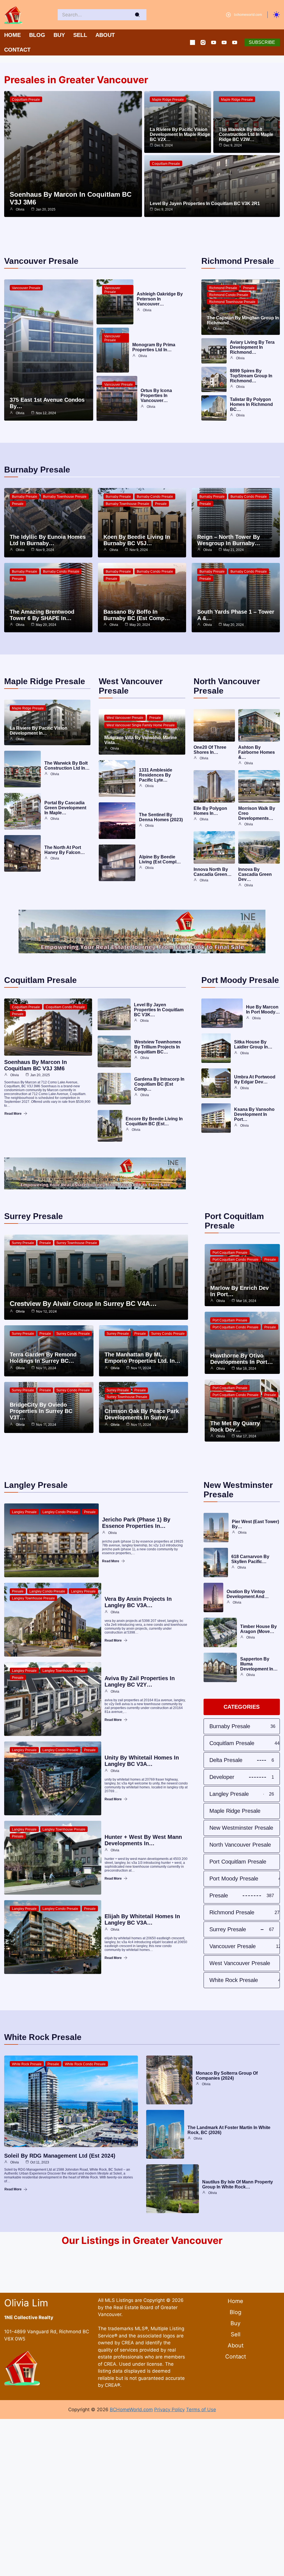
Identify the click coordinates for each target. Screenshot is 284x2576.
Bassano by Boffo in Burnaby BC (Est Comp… (137, 615)
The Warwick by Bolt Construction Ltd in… (67, 766)
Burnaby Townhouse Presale (65, 497)
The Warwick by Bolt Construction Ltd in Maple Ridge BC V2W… (246, 134)
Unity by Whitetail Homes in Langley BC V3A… (142, 1761)
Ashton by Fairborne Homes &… (257, 752)
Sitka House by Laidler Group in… (253, 1044)
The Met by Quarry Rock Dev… (235, 1426)
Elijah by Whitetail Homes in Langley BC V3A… (142, 1919)
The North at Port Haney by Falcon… (65, 850)
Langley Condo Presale (60, 1512)
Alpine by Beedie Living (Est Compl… (160, 859)
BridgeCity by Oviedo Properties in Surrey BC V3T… (41, 1411)
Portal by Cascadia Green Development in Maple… (65, 808)
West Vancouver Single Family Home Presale (141, 725)
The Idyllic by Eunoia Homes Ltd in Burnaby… (48, 540)
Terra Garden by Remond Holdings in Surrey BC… (43, 1358)
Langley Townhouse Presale (33, 1598)
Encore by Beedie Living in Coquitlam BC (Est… (154, 1121)
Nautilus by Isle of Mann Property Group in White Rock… (238, 2184)
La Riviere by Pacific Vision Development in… (39, 731)
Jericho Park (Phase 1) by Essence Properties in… (136, 1523)
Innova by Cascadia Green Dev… (255, 874)
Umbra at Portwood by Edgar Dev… (255, 1079)
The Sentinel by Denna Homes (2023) (161, 817)
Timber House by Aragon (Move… (258, 1629)
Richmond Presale (223, 288)
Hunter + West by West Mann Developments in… (143, 1840)
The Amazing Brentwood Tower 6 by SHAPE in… (42, 615)
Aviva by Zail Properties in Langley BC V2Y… (140, 1681)
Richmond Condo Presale (229, 295)
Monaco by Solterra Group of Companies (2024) (227, 2076)
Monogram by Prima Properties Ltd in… (154, 347)
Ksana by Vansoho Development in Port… (254, 1114)
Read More (13, 1114)
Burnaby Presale (25, 497)
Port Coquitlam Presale (230, 1253)
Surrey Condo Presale (73, 1334)
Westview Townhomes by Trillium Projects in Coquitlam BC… (158, 1047)
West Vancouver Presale (125, 718)
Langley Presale (24, 1512)
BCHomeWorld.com (131, 2410)
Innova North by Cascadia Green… (213, 872)
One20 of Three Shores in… (210, 750)
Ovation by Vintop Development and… (248, 1594)
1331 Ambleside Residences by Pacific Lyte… (156, 775)
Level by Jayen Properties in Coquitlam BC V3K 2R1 (205, 203)
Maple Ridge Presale (168, 100)
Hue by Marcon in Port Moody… (263, 1009)
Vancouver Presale (26, 288)
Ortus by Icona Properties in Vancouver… (156, 395)
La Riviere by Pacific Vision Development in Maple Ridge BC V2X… (180, 134)
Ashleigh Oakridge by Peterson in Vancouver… (160, 299)
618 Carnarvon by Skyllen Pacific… (250, 1559)
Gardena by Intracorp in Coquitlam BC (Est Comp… (159, 1084)
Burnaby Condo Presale (155, 497)
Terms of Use (201, 2410)
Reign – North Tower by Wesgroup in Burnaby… (229, 540)
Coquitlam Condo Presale (65, 1007)
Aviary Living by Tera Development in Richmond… (252, 347)
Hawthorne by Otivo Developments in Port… (242, 1359)
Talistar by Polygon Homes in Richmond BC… (251, 404)
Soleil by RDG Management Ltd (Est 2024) (60, 2156)
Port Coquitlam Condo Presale (235, 1260)
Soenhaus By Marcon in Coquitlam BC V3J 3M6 (35, 1065)
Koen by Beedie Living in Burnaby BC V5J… (137, 540)
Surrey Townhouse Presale (77, 1243)
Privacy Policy (169, 2410)
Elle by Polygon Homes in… (210, 811)
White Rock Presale (27, 2064)
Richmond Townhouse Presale (232, 302)
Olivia (20, 209)
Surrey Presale (23, 1243)
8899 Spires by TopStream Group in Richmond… (251, 376)
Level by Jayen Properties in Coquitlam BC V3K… (159, 1010)
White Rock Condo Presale (85, 2064)
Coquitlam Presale (26, 100)
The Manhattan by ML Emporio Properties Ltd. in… (142, 1358)
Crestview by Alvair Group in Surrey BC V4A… (83, 1304)
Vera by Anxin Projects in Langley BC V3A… (138, 1602)
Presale (249, 288)
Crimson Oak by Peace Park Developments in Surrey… (142, 1414)
